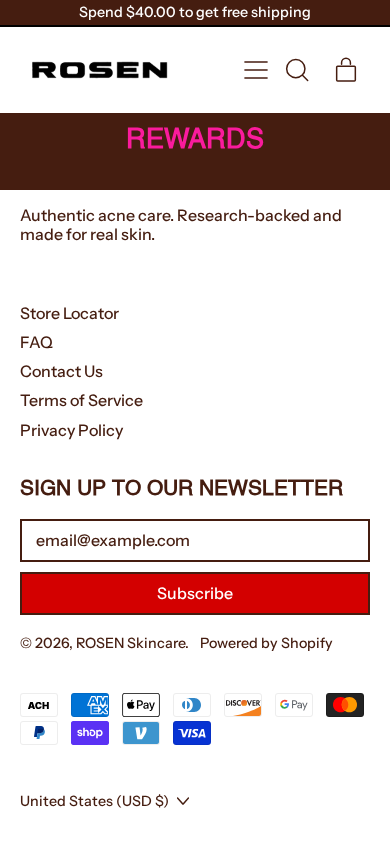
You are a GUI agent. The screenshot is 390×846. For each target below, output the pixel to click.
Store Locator (69, 313)
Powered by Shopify (266, 643)
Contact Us (61, 371)
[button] (296, 70)
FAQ (36, 342)
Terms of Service (81, 400)
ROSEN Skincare (130, 643)
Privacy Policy (71, 430)
